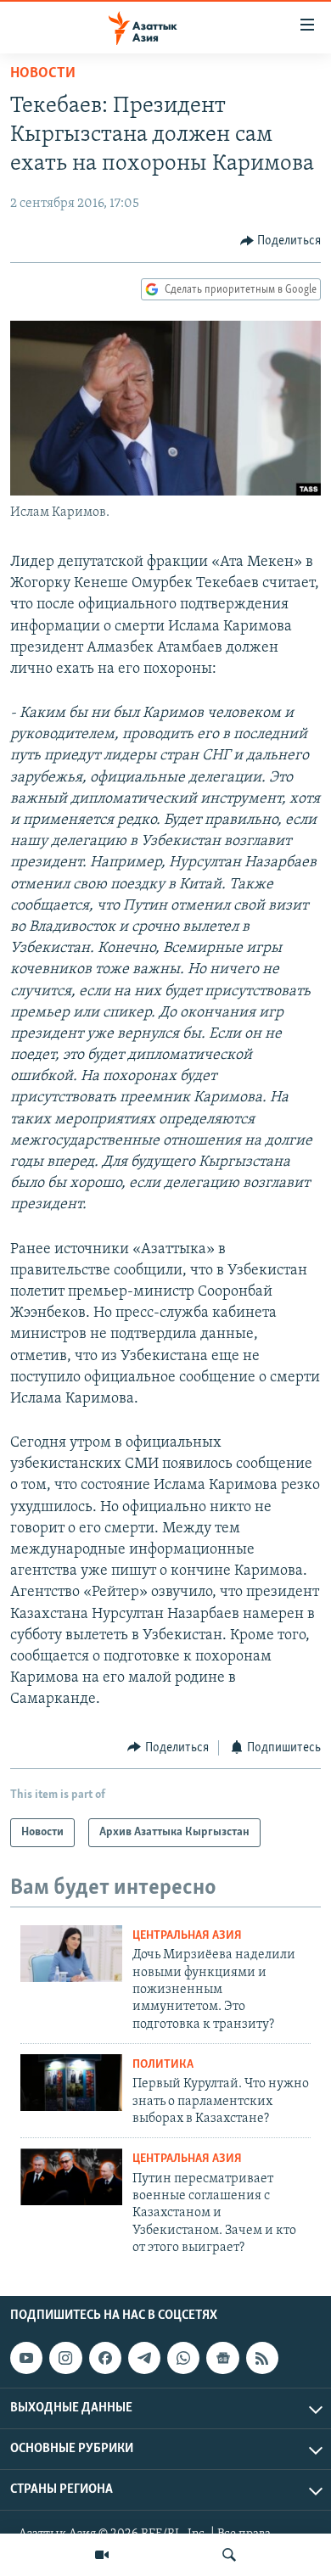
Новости (43, 74)
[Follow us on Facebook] (105, 2358)
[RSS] (262, 2358)
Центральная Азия (187, 1936)
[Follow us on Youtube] (26, 2358)
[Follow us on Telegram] (144, 2358)
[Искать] (229, 2555)
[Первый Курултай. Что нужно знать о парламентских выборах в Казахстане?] (71, 2083)
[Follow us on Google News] (222, 2358)
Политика (163, 2065)
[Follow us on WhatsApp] (183, 2358)
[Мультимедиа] (102, 2555)
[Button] (281, 241)
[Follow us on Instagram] (65, 2358)
